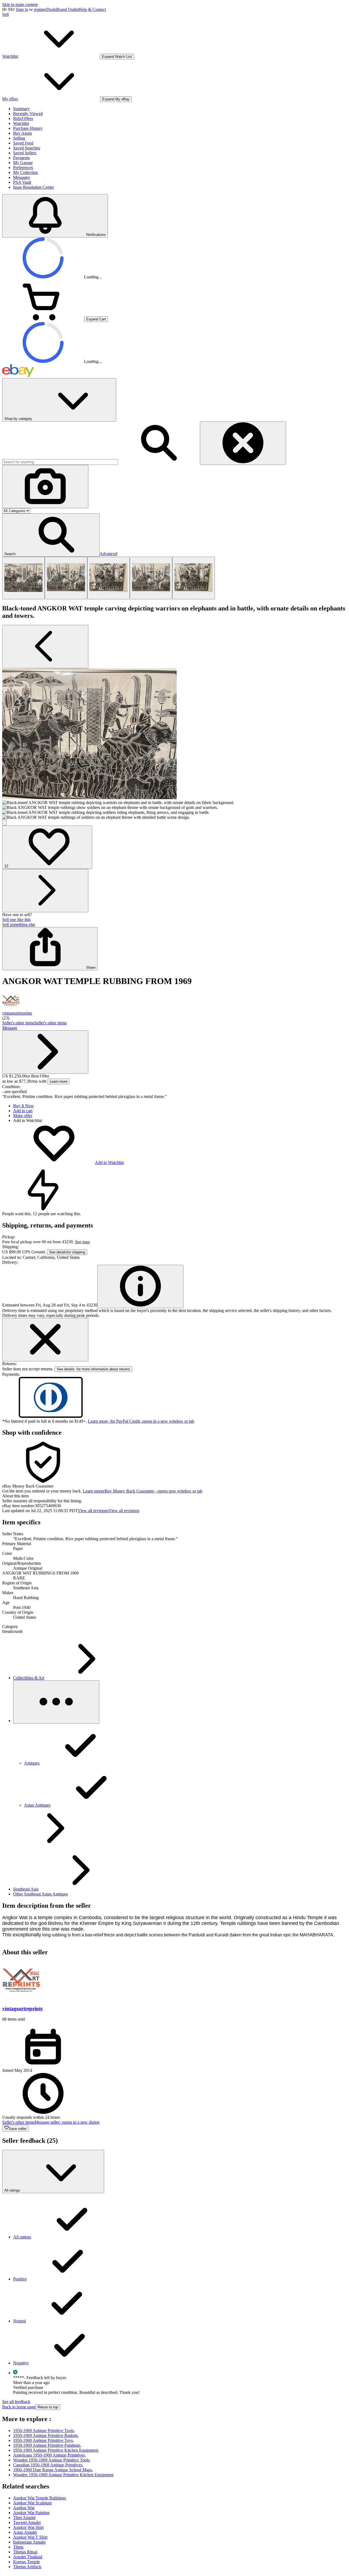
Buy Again (22, 133)
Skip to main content (20, 4)
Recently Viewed (28, 114)
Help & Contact (92, 9)
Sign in (22, 9)
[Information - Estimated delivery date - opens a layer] (140, 1287)
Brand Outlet (67, 9)
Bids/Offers (23, 118)
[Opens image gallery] (4, 823)
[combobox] (60, 462)
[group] (174, 744)
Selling (19, 138)
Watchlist (21, 123)
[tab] (174, 1496)
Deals (51, 9)
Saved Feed (23, 143)
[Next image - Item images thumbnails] (45, 891)
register (40, 9)
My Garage (23, 163)
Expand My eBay (116, 99)
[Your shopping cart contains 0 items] (43, 319)
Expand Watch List (117, 57)
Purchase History (28, 128)
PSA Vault (22, 182)
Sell (5, 14)
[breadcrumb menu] (56, 1702)
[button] (51, 535)
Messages (21, 177)
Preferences (23, 168)
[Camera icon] (45, 487)
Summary (21, 109)
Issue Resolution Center (34, 187)
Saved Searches (27, 148)
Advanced (108, 554)
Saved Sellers (25, 153)
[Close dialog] (45, 1340)
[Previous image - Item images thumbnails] (45, 647)
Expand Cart (96, 319)
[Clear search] (243, 443)
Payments (21, 158)
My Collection (25, 172)
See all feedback (16, 2402)
